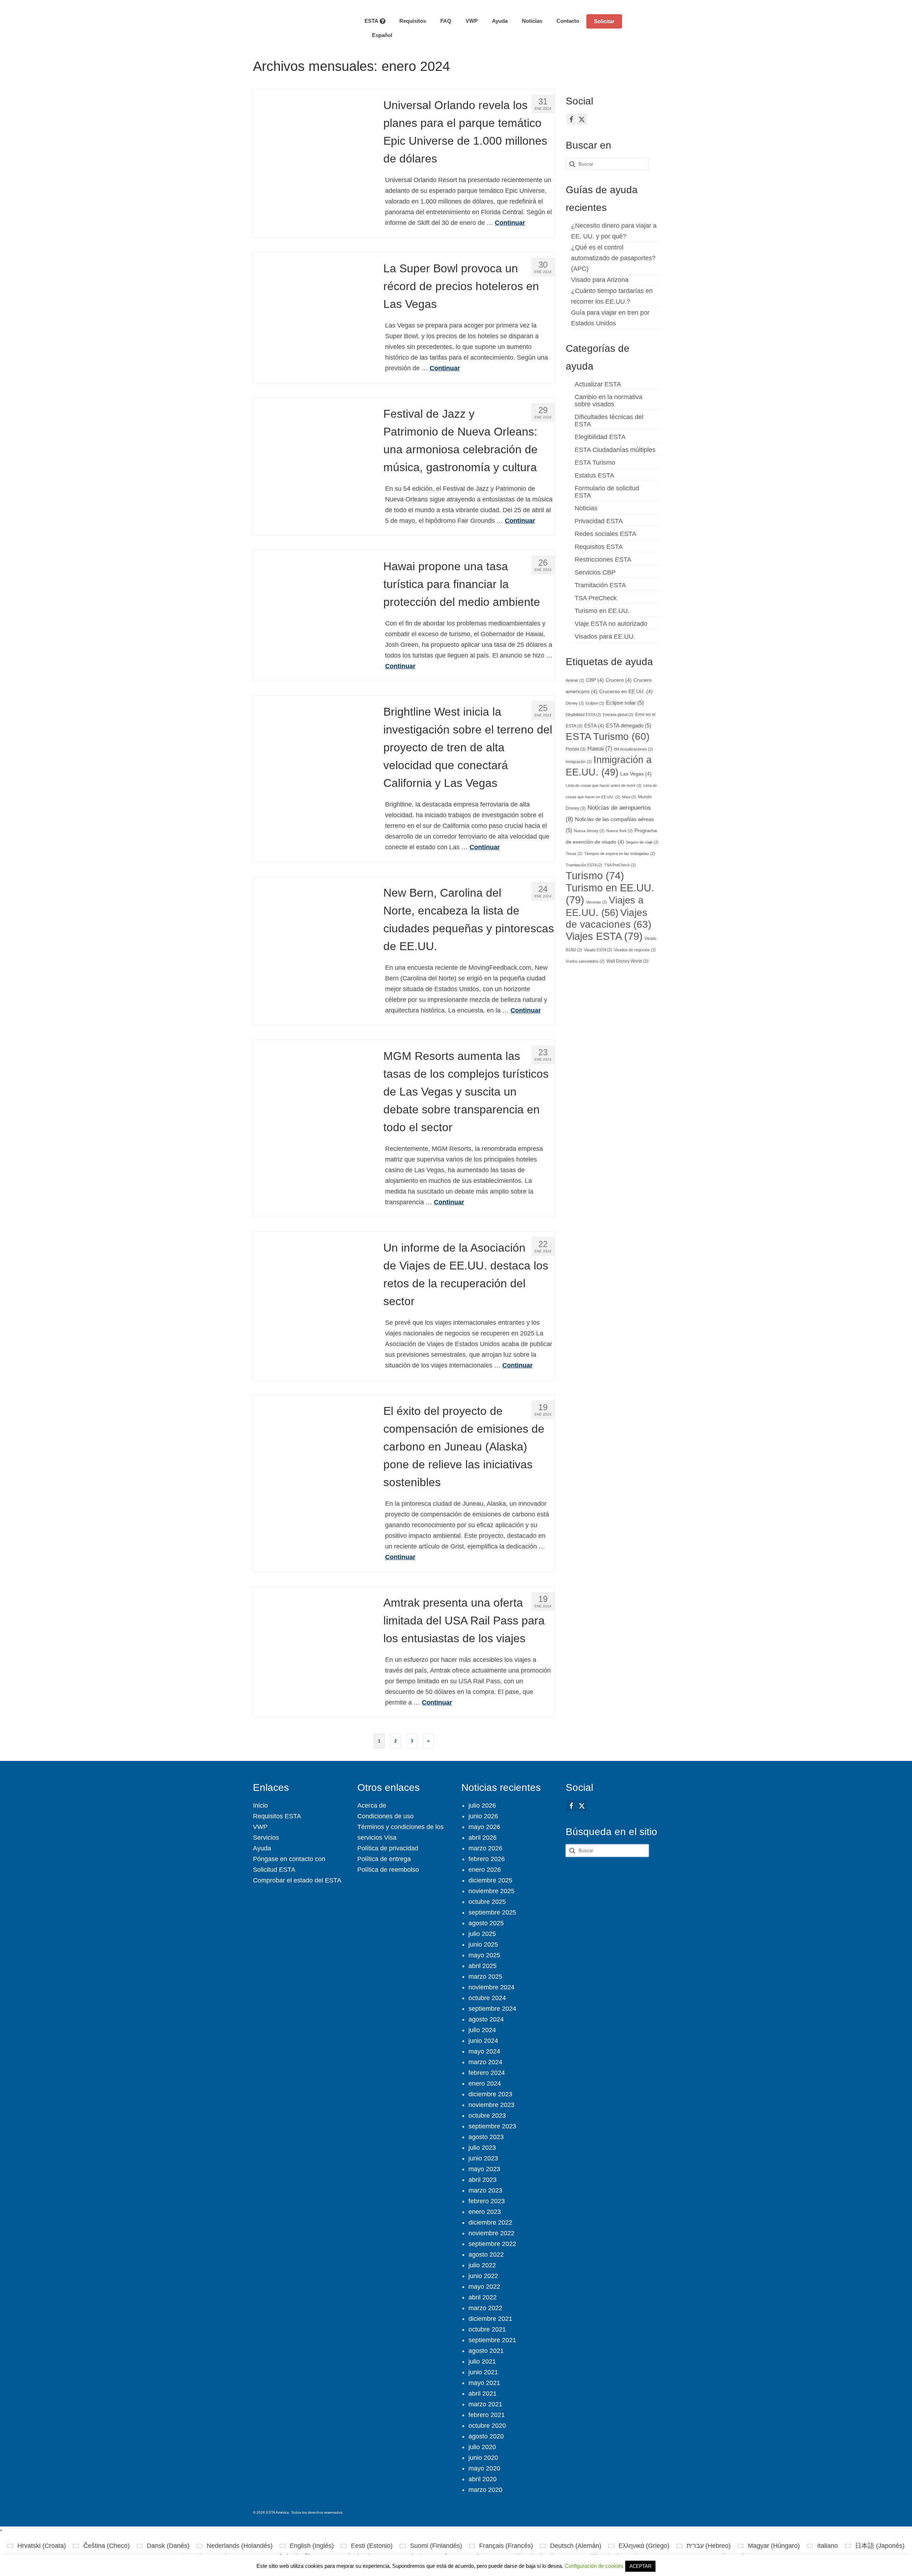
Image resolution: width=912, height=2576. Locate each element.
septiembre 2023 (492, 2126)
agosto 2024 (486, 2019)
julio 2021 (482, 2361)
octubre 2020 (487, 2426)
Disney (575, 703)
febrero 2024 (487, 2073)
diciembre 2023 (490, 2094)
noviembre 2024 (491, 1987)
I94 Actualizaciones (633, 749)
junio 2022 (483, 2276)
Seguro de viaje (642, 842)
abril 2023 (483, 2180)
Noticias (586, 508)
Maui (629, 797)
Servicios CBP (595, 572)
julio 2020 (482, 2447)
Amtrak (575, 680)
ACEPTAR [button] (640, 2566)
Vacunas (597, 902)
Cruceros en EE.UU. (626, 692)
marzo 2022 (485, 2308)
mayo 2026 (484, 1827)
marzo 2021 (485, 2404)
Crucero (619, 680)
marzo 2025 (485, 1977)
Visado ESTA (598, 950)
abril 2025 (483, 1966)
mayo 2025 (484, 1955)
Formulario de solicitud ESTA (607, 492)
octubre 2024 (487, 1998)
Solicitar (604, 21)
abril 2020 (483, 2479)
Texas (574, 854)
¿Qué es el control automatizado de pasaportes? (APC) (613, 258)
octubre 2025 (487, 1902)
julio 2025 (482, 1934)
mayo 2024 (484, 2051)
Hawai (600, 748)
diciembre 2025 (490, 1880)
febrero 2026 (487, 1859)
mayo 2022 (484, 2287)
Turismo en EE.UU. (602, 611)
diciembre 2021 (490, 2319)
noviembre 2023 (491, 2105)
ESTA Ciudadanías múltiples (615, 450)
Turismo (595, 876)
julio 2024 (482, 2030)
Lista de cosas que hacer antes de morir (604, 785)
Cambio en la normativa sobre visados (608, 401)
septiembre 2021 (492, 2340)
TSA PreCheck (596, 598)
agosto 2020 (486, 2436)
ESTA (594, 726)
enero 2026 (485, 1870)
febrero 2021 (487, 2415)
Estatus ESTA (594, 475)
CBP (595, 680)
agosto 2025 (486, 1923)
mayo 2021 (484, 2383)
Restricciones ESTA (603, 560)
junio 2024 (483, 2041)
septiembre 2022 (492, 2244)
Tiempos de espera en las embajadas (620, 854)
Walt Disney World (627, 961)
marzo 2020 (485, 2490)
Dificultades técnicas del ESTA (609, 421)
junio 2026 (483, 1816)
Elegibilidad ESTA (600, 437)
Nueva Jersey (589, 831)
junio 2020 (483, 2458)
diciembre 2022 (490, 2222)
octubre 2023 (487, 2116)
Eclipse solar (625, 703)
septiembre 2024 (492, 2009)
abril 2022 (483, 2297)
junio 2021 (483, 2372)
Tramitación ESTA (600, 585)
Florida (576, 749)
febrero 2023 (487, 2201)
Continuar (510, 223)
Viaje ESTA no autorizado (611, 624)
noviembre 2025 (491, 1891)
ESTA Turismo (595, 463)
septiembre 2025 (492, 1912)
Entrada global (618, 715)
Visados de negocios (635, 950)
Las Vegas (636, 774)
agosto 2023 (486, 2137)
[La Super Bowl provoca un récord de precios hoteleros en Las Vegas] (313, 311)
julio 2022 (482, 2265)
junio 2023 (483, 2158)
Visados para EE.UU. (605, 637)
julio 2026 (482, 1805)
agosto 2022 (486, 2255)
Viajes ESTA (604, 936)
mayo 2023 (484, 2169)
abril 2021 (483, 2394)
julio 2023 (482, 2148)
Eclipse (595, 703)
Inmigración (579, 762)
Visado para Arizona (600, 280)
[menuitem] (378, 35)
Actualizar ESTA (598, 384)
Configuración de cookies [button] (594, 2566)
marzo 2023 (485, 2190)
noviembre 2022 (491, 2233)
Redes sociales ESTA (605, 534)
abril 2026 (483, 1838)
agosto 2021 (486, 2351)
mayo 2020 (484, 2468)
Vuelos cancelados (585, 961)
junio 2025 (483, 1944)
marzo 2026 (485, 1848)
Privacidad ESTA (599, 521)
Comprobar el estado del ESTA (297, 1880)
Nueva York (620, 831)
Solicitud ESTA (274, 1870)
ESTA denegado (629, 726)
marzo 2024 (485, 2062)
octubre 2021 (487, 2329)
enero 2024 (485, 2083)
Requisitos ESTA (599, 547)
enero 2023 (485, 2212)
